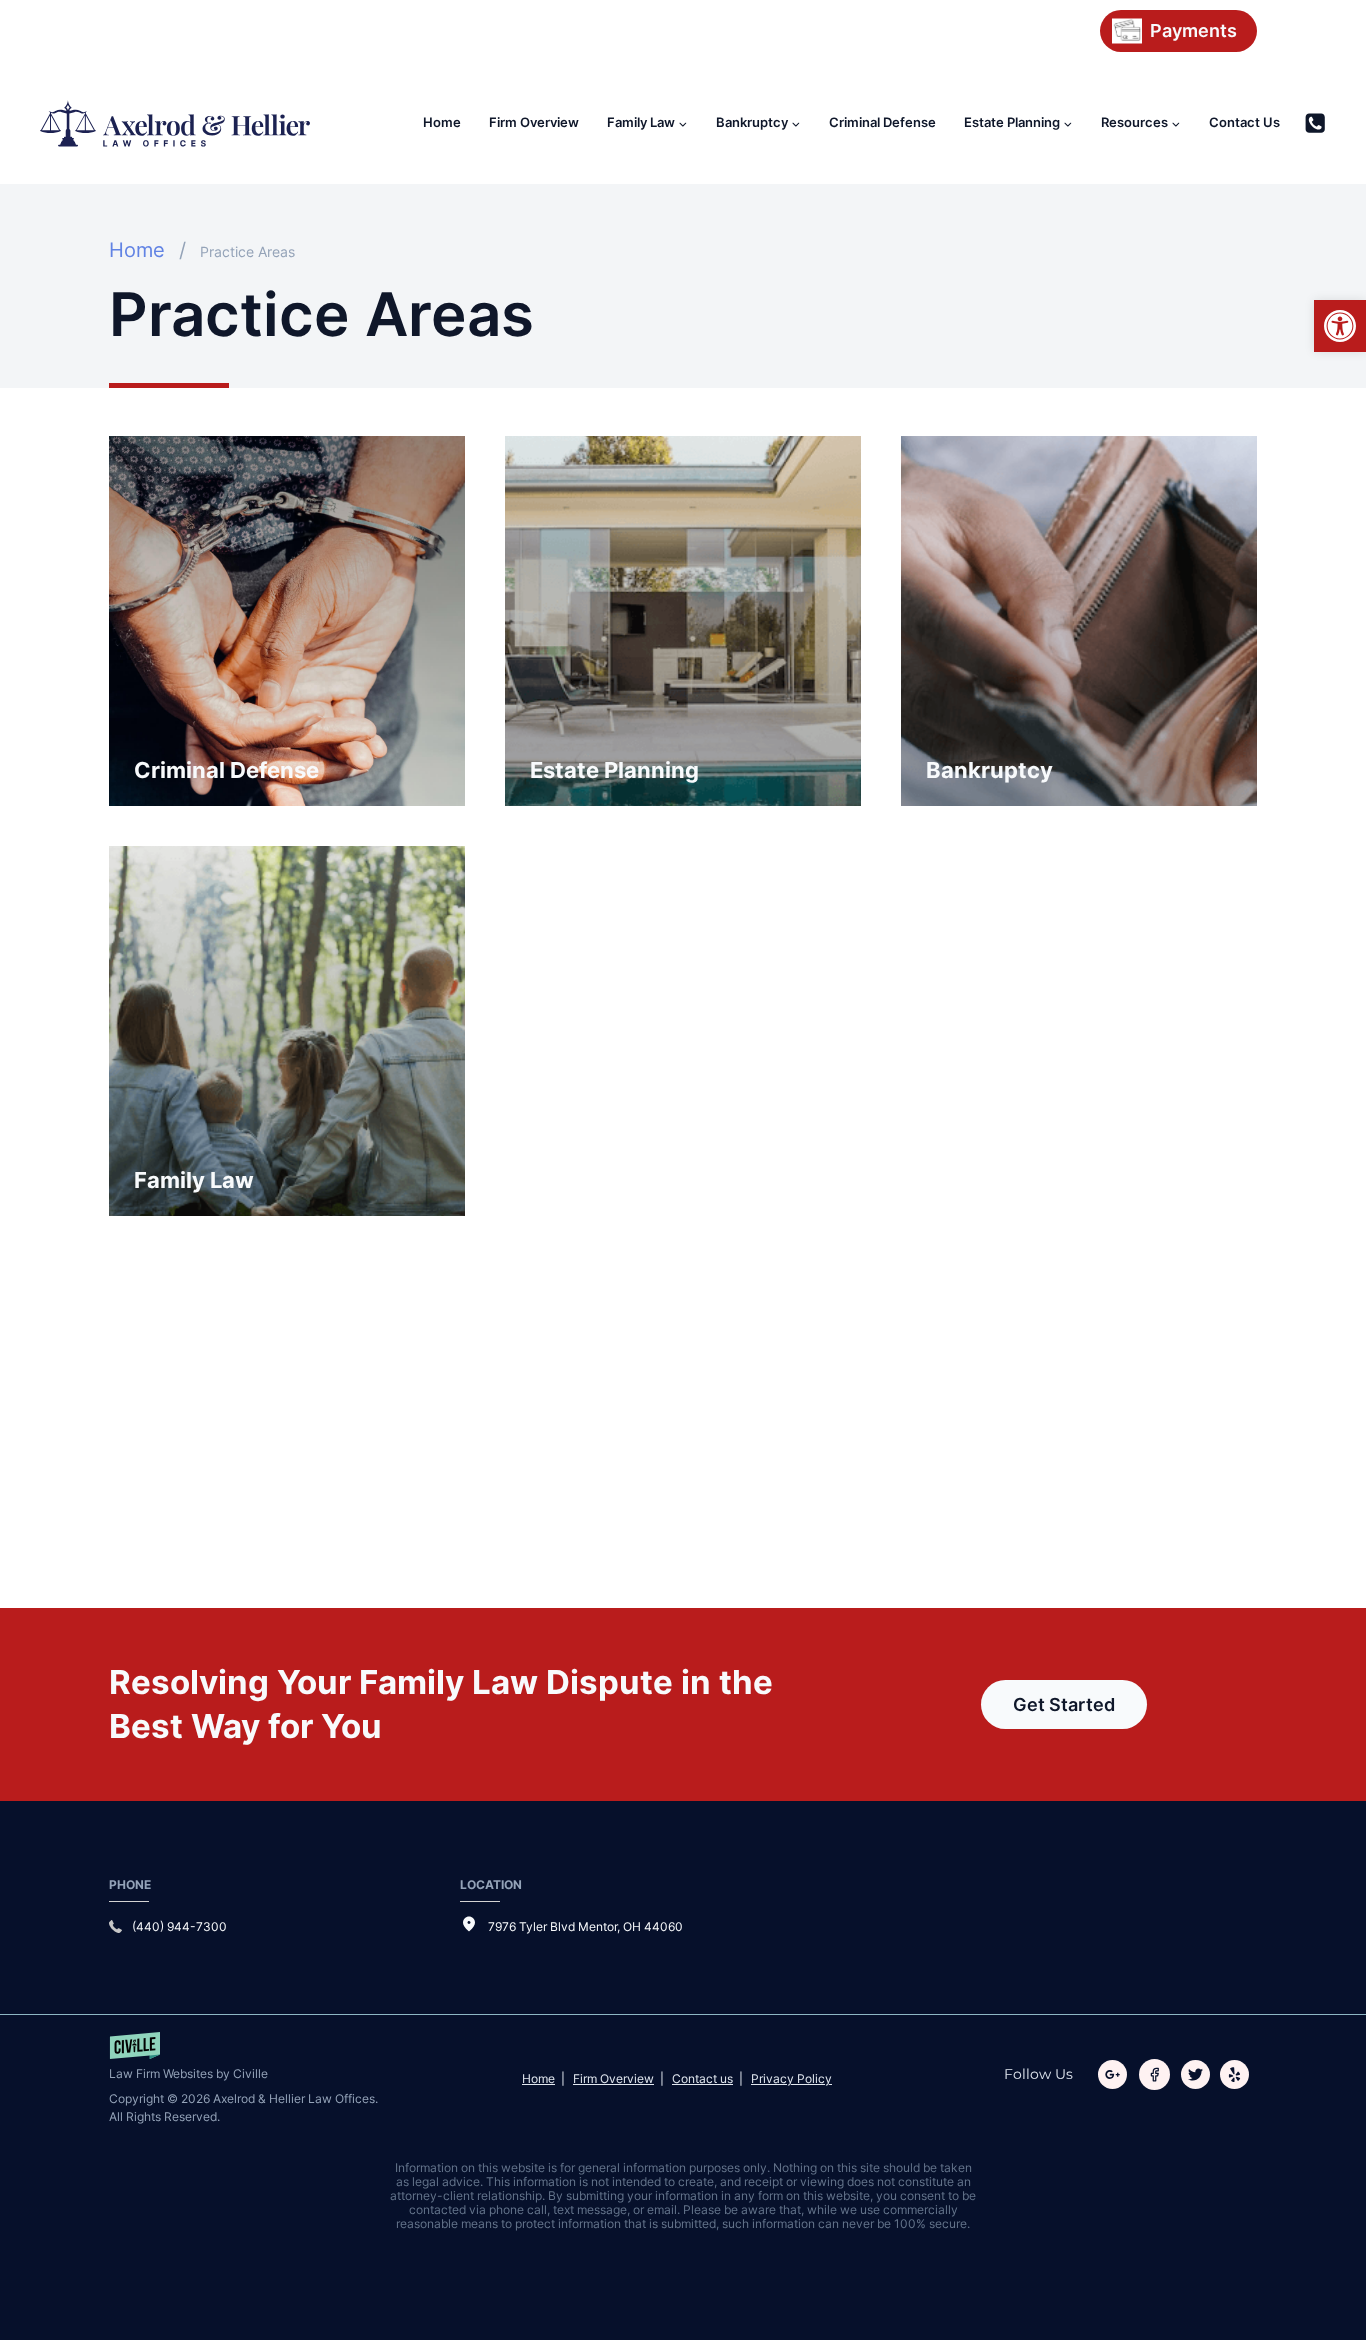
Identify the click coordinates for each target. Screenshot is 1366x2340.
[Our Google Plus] (1116, 2074)
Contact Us (1244, 122)
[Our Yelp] (1238, 2074)
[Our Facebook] (1158, 2074)
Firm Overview (534, 122)
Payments (1193, 30)
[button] (1340, 326)
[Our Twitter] (1199, 2074)
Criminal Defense (882, 122)
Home (442, 122)
